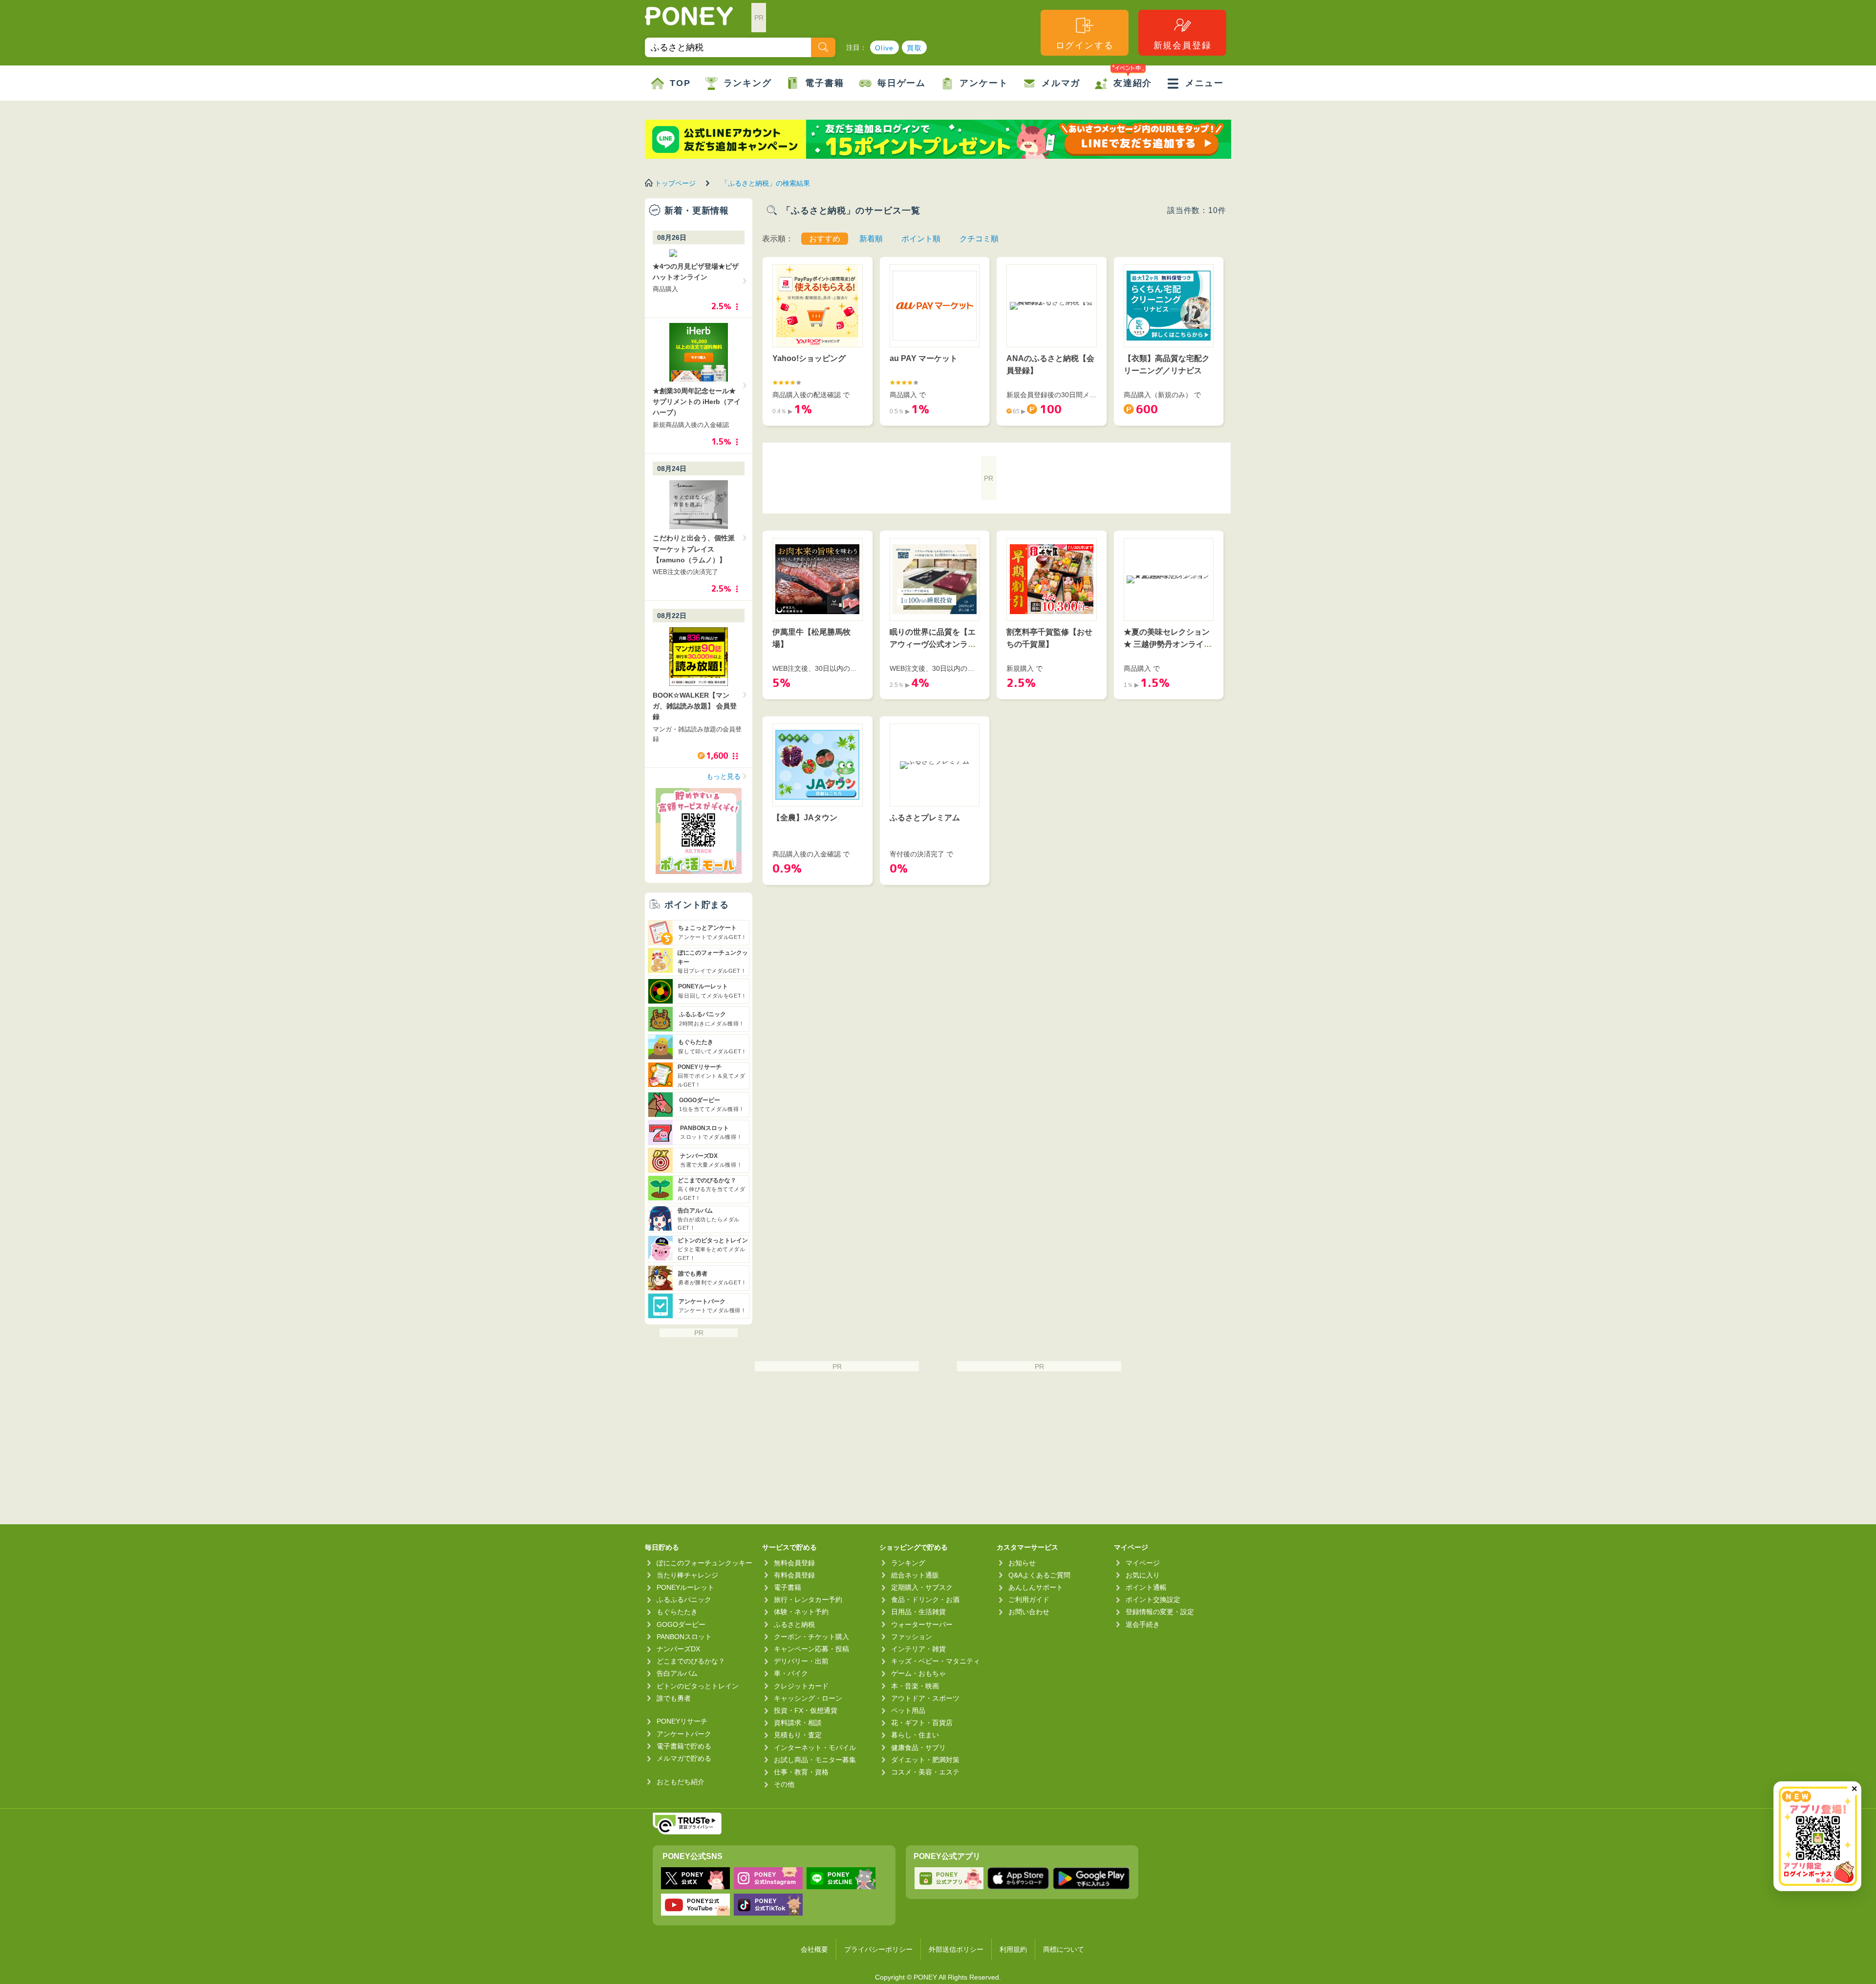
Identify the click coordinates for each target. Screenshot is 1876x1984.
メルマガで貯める (684, 1758)
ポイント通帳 (1146, 1587)
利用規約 (1013, 1949)
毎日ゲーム (902, 83)
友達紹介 (1133, 83)
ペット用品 (908, 1710)
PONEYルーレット (685, 1587)
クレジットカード (801, 1686)
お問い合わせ (1029, 1612)
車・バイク (791, 1673)
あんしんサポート (1036, 1587)
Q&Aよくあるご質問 (1039, 1575)
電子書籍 (824, 83)
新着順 (871, 239)
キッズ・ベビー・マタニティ (936, 1661)
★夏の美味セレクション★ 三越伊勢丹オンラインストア (1168, 644)
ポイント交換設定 (1153, 1600)
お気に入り (1143, 1575)
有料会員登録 (794, 1575)
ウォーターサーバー (922, 1624)
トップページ (675, 183)
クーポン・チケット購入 (811, 1637)
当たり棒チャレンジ (687, 1575)
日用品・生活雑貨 (918, 1612)
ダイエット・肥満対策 (925, 1760)
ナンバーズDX (678, 1649)
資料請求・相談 (798, 1723)
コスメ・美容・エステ (925, 1772)
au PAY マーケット (924, 358)
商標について (1064, 1949)
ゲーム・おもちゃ (918, 1673)
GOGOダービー (681, 1624)
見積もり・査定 (798, 1735)
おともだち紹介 (681, 1782)
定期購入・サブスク (922, 1587)
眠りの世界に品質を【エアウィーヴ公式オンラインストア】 (933, 644)
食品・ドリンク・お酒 (925, 1600)
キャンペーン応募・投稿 (811, 1649)
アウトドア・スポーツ (925, 1698)
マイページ (1143, 1563)
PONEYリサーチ (682, 1721)
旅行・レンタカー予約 (808, 1600)
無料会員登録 (794, 1563)
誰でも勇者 (674, 1698)
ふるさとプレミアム (925, 818)
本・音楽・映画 (915, 1686)
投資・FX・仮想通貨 (806, 1710)
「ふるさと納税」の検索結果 (766, 183)
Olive (885, 48)
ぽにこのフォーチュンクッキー (704, 1563)
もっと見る (724, 776)
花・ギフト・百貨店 (922, 1723)
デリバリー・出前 (801, 1661)
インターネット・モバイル (815, 1748)
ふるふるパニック (684, 1600)
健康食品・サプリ (918, 1748)
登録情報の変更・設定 (1160, 1612)
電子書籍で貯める (684, 1746)
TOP (680, 83)
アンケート (984, 83)
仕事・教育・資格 (801, 1772)
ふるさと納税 (794, 1624)
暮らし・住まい (915, 1735)
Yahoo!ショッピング (809, 358)
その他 (784, 1784)
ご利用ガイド (1029, 1600)
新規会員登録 (1183, 45)
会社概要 (814, 1949)
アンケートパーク (684, 1734)
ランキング (748, 83)
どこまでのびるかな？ (691, 1661)
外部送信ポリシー (956, 1949)
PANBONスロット (684, 1637)
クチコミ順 (979, 239)
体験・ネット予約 (801, 1612)
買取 (914, 48)
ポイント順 (921, 239)
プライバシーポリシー (878, 1949)
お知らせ (1022, 1563)
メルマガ (1061, 83)
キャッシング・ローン (808, 1698)
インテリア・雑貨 (918, 1649)
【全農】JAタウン (805, 818)
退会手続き (1143, 1624)
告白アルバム (677, 1673)
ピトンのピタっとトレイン (698, 1686)
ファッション (912, 1637)
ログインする (1085, 45)
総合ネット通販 (915, 1575)
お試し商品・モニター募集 (815, 1760)
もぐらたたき (677, 1612)
